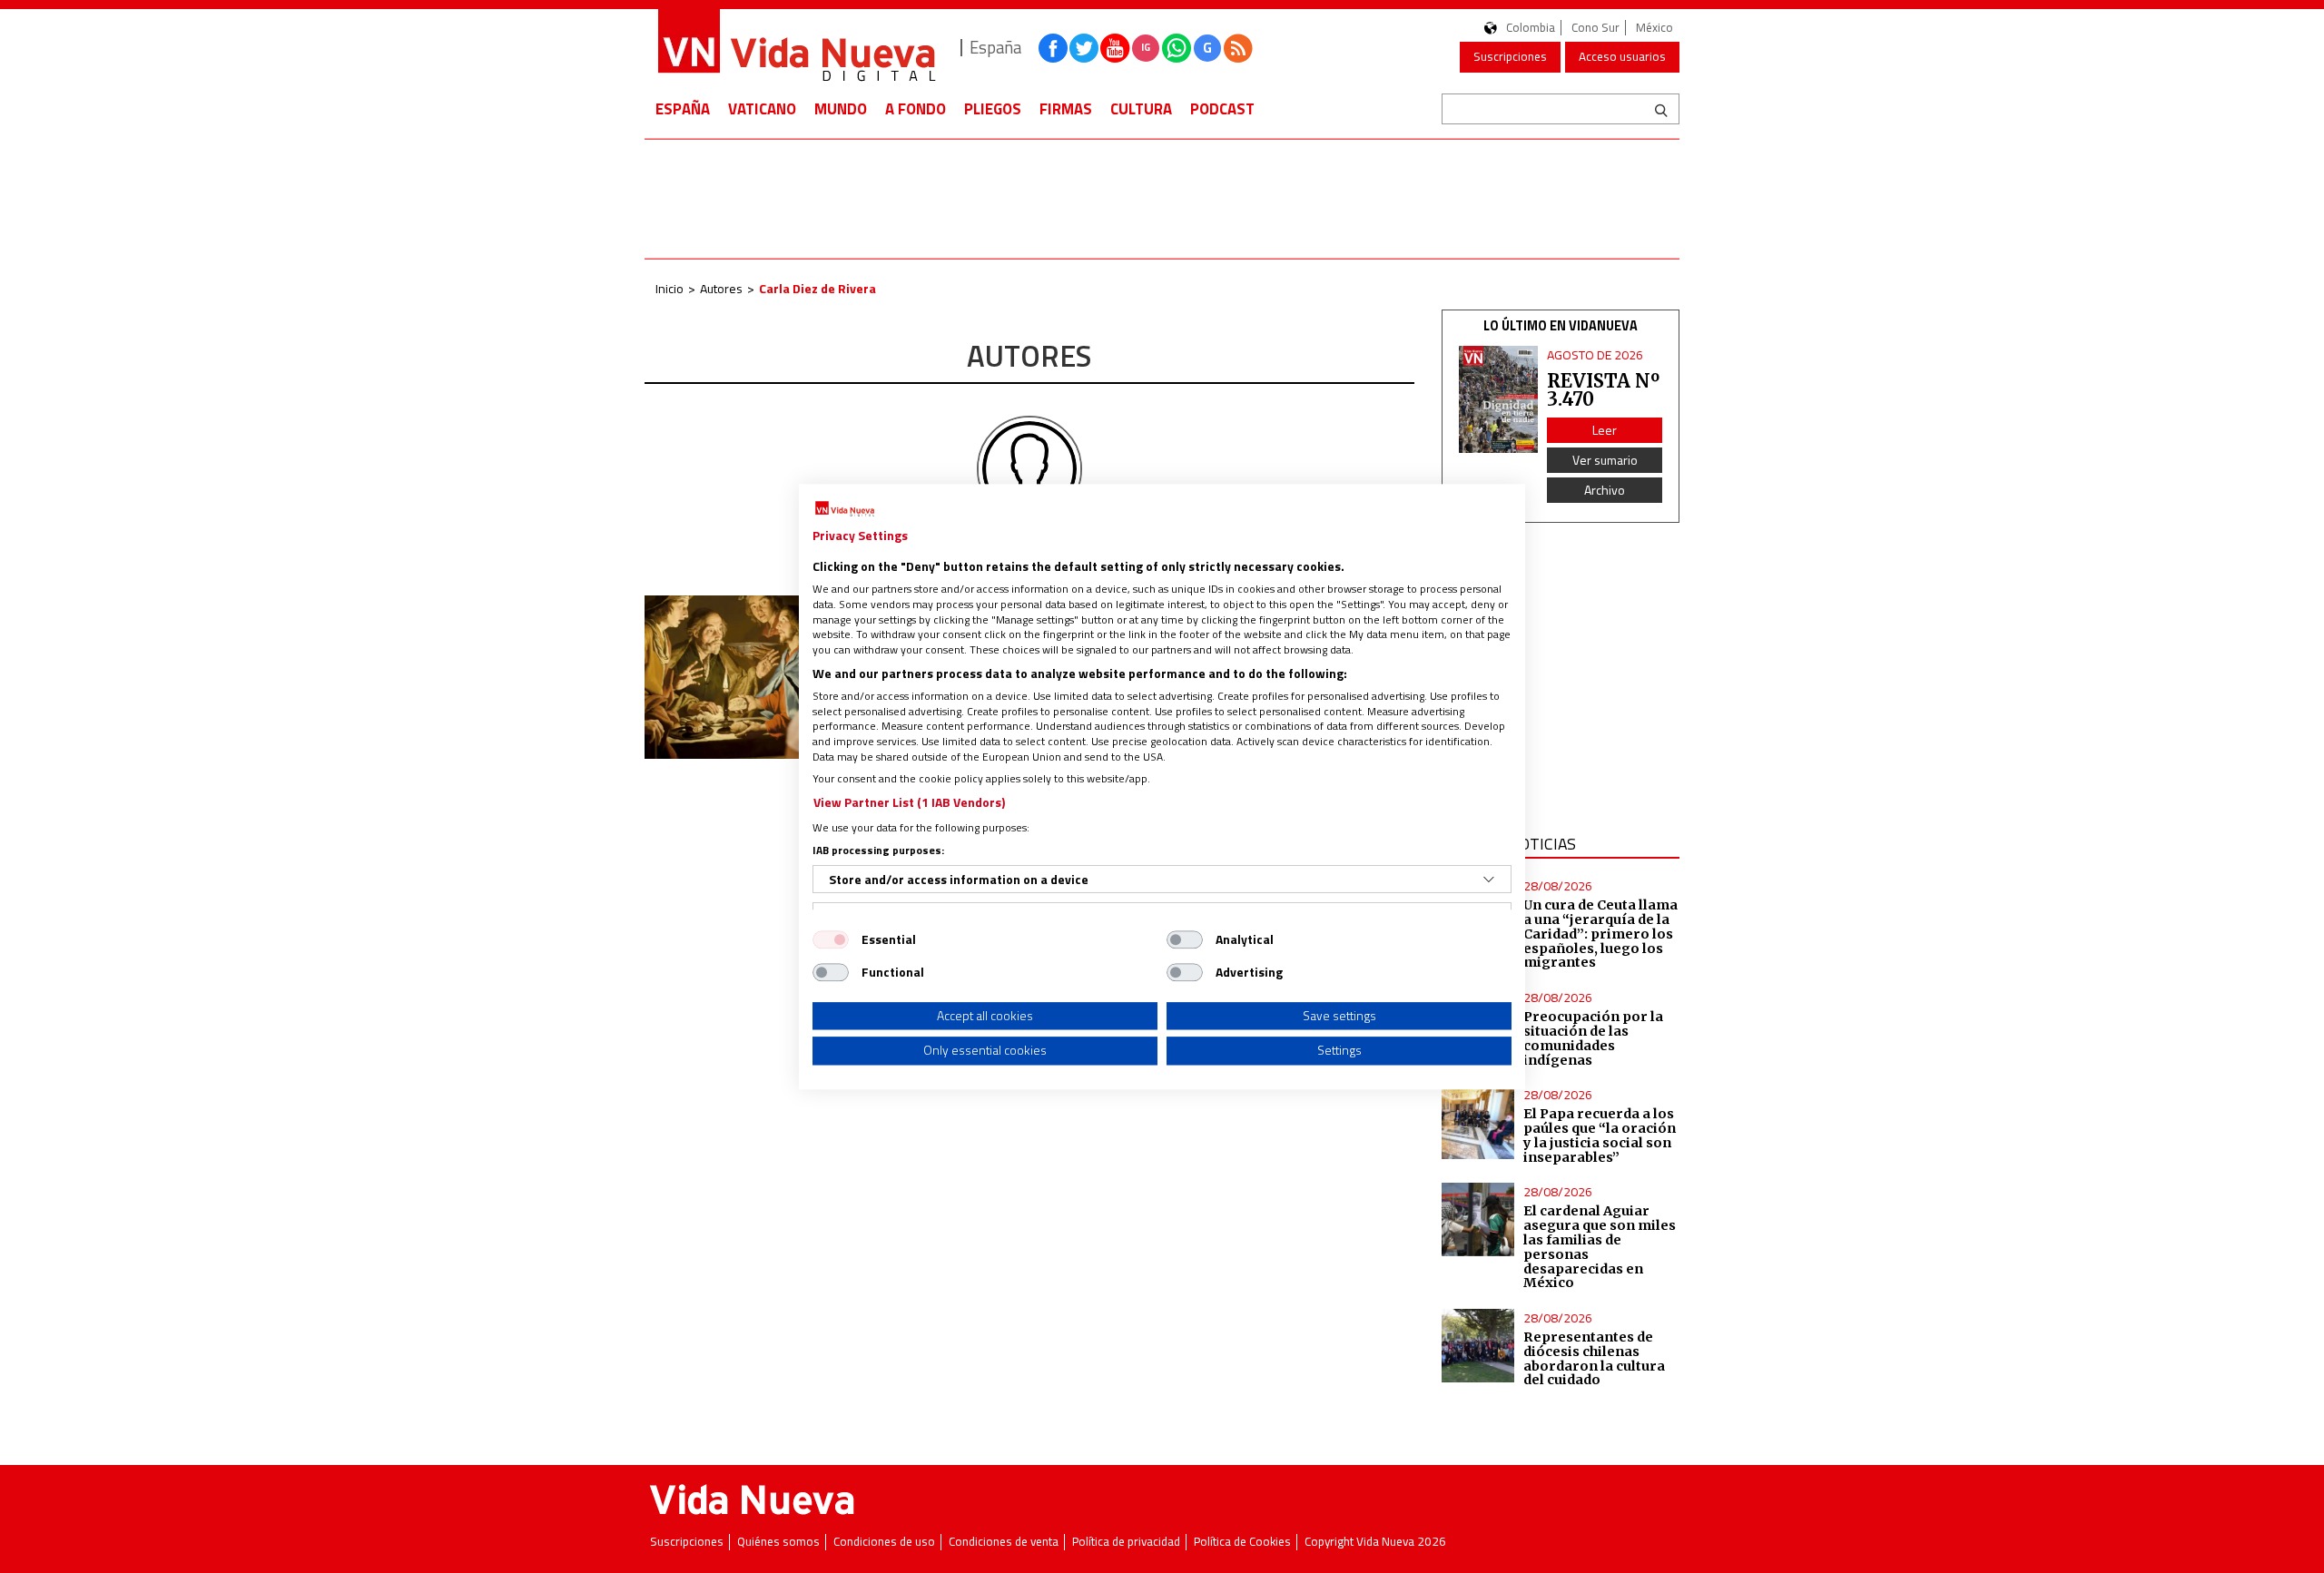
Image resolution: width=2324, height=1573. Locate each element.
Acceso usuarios (1622, 56)
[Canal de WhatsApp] (1177, 48)
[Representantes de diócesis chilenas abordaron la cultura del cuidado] (1478, 1346)
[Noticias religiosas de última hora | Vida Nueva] (796, 48)
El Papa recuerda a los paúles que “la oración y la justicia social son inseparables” (1600, 1136)
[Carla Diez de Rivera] (1029, 467)
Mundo (841, 109)
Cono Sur (1595, 28)
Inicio (670, 288)
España (683, 109)
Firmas (1066, 109)
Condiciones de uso (884, 1542)
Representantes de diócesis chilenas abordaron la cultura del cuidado (1594, 1359)
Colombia (1531, 28)
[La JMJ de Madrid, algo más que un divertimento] (763, 677)
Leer (1605, 430)
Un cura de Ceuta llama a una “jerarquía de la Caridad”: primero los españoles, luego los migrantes (1600, 934)
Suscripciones (1510, 56)
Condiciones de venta (1004, 1542)
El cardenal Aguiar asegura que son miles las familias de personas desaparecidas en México (1600, 1247)
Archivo (1605, 490)
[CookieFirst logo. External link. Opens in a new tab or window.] (845, 509)
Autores (721, 288)
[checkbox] (831, 939)
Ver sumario (1605, 460)
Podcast (1222, 109)
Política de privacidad (1126, 1542)
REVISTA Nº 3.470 (1603, 390)
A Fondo (916, 109)
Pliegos (993, 109)
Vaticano (762, 109)
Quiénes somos (778, 1542)
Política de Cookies (1242, 1542)
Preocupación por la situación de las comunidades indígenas (1593, 1038)
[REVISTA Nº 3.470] (1499, 400)
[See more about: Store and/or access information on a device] (1489, 880)
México (1654, 28)
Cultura (1141, 109)
